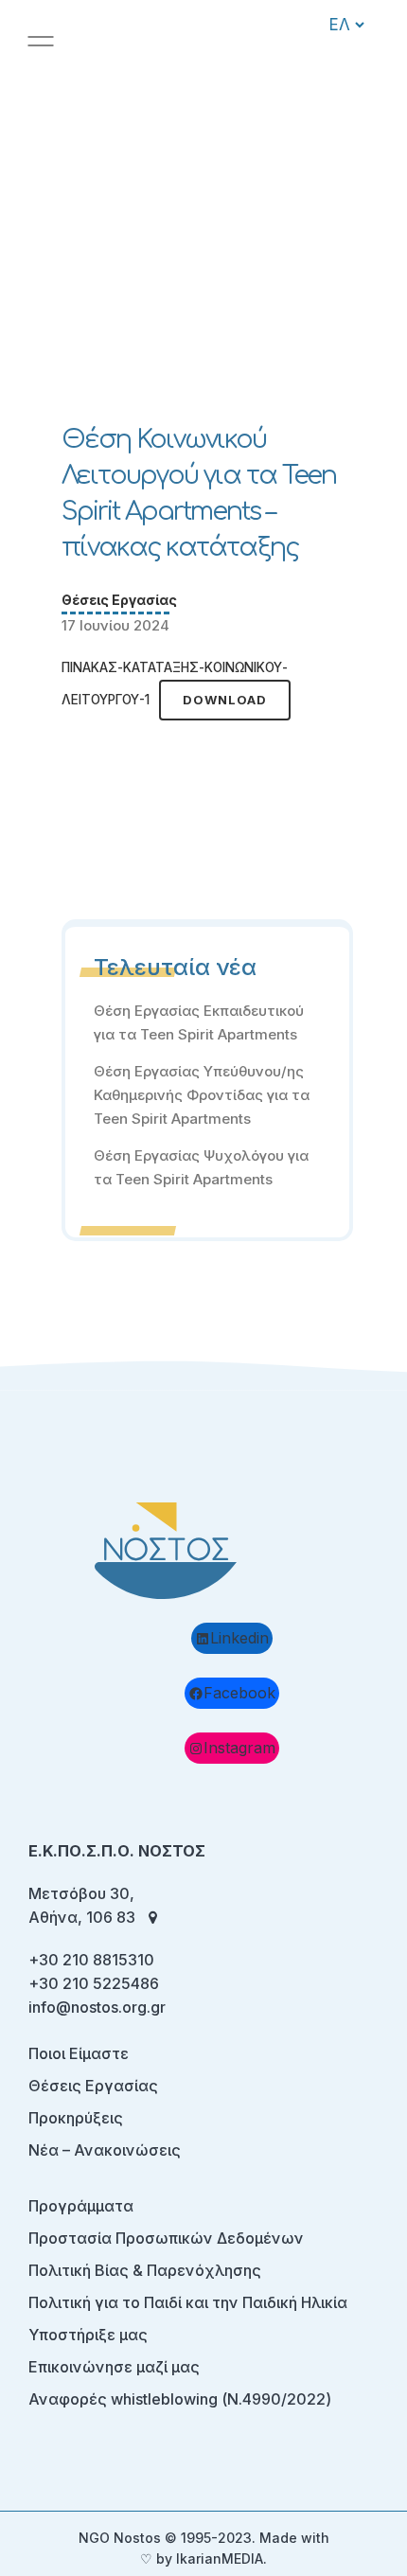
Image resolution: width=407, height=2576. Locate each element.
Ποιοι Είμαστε (79, 2053)
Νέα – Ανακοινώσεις (105, 2150)
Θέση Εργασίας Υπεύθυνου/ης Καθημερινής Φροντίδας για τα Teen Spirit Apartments (202, 1095)
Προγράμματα (81, 2206)
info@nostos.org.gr (97, 2007)
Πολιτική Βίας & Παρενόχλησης (145, 2270)
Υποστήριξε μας (88, 2335)
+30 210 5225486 (94, 1983)
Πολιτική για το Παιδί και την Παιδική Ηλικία (188, 2302)
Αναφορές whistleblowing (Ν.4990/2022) (180, 2399)
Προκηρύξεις (76, 2118)
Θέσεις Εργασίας (119, 600)
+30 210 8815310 (91, 1960)
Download (225, 700)
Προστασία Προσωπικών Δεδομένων (166, 2238)
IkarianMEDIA (220, 2558)
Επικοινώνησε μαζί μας (114, 2367)
